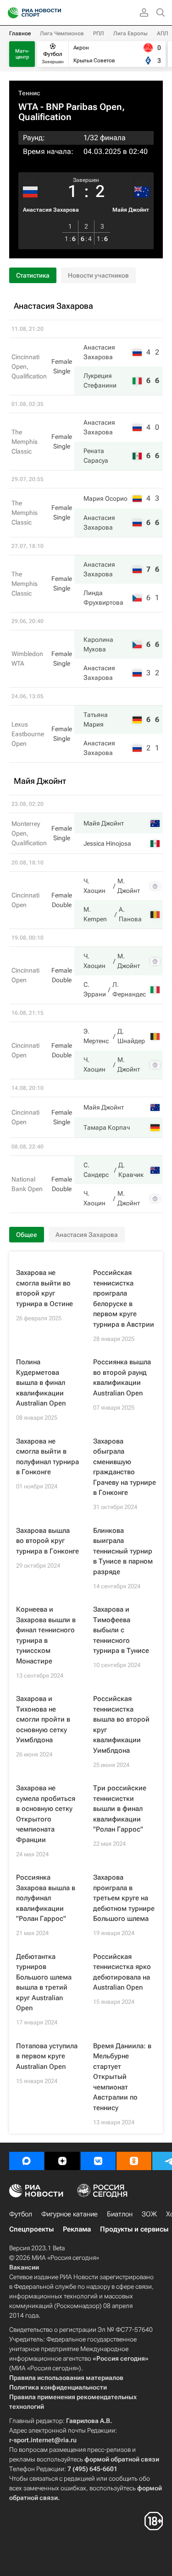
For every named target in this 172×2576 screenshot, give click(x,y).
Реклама (77, 2229)
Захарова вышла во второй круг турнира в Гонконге (47, 1541)
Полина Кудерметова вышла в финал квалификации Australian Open (41, 1383)
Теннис (29, 93)
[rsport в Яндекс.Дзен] (62, 2161)
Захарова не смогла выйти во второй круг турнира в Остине (44, 1288)
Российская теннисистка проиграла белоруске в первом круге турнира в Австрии (124, 1299)
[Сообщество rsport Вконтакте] (98, 2161)
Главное (20, 33)
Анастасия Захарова (51, 210)
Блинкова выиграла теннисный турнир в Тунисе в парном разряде (123, 1551)
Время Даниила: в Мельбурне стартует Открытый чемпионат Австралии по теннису (122, 2077)
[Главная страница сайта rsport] (55, 13)
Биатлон (120, 2214)
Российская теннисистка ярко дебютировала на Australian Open (122, 1972)
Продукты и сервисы (134, 2229)
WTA (28, 107)
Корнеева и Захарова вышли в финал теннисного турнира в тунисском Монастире (46, 1635)
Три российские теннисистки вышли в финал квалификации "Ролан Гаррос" (120, 1809)
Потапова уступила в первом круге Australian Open (47, 2056)
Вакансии (24, 2267)
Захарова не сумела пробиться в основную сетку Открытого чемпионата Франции (46, 1814)
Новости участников (98, 275)
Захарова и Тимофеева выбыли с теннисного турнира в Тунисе (121, 1630)
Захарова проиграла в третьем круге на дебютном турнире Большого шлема (124, 1898)
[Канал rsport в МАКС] (27, 2161)
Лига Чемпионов (62, 33)
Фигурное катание (69, 2214)
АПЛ (163, 33)
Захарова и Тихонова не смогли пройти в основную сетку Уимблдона (43, 1719)
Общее (27, 1235)
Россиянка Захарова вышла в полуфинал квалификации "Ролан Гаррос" (46, 1898)
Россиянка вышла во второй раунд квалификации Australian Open (122, 1378)
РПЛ (99, 33)
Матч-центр (22, 54)
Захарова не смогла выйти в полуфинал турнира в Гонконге (47, 1457)
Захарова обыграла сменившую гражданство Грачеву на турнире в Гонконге (125, 1467)
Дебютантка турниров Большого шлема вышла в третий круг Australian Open (44, 1983)
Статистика (33, 275)
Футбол (21, 2214)
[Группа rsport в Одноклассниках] (134, 2161)
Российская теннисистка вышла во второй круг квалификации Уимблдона (121, 1725)
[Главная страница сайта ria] (10, 13)
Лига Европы (130, 33)
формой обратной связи (122, 2459)
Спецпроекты (31, 2229)
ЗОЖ (149, 2214)
